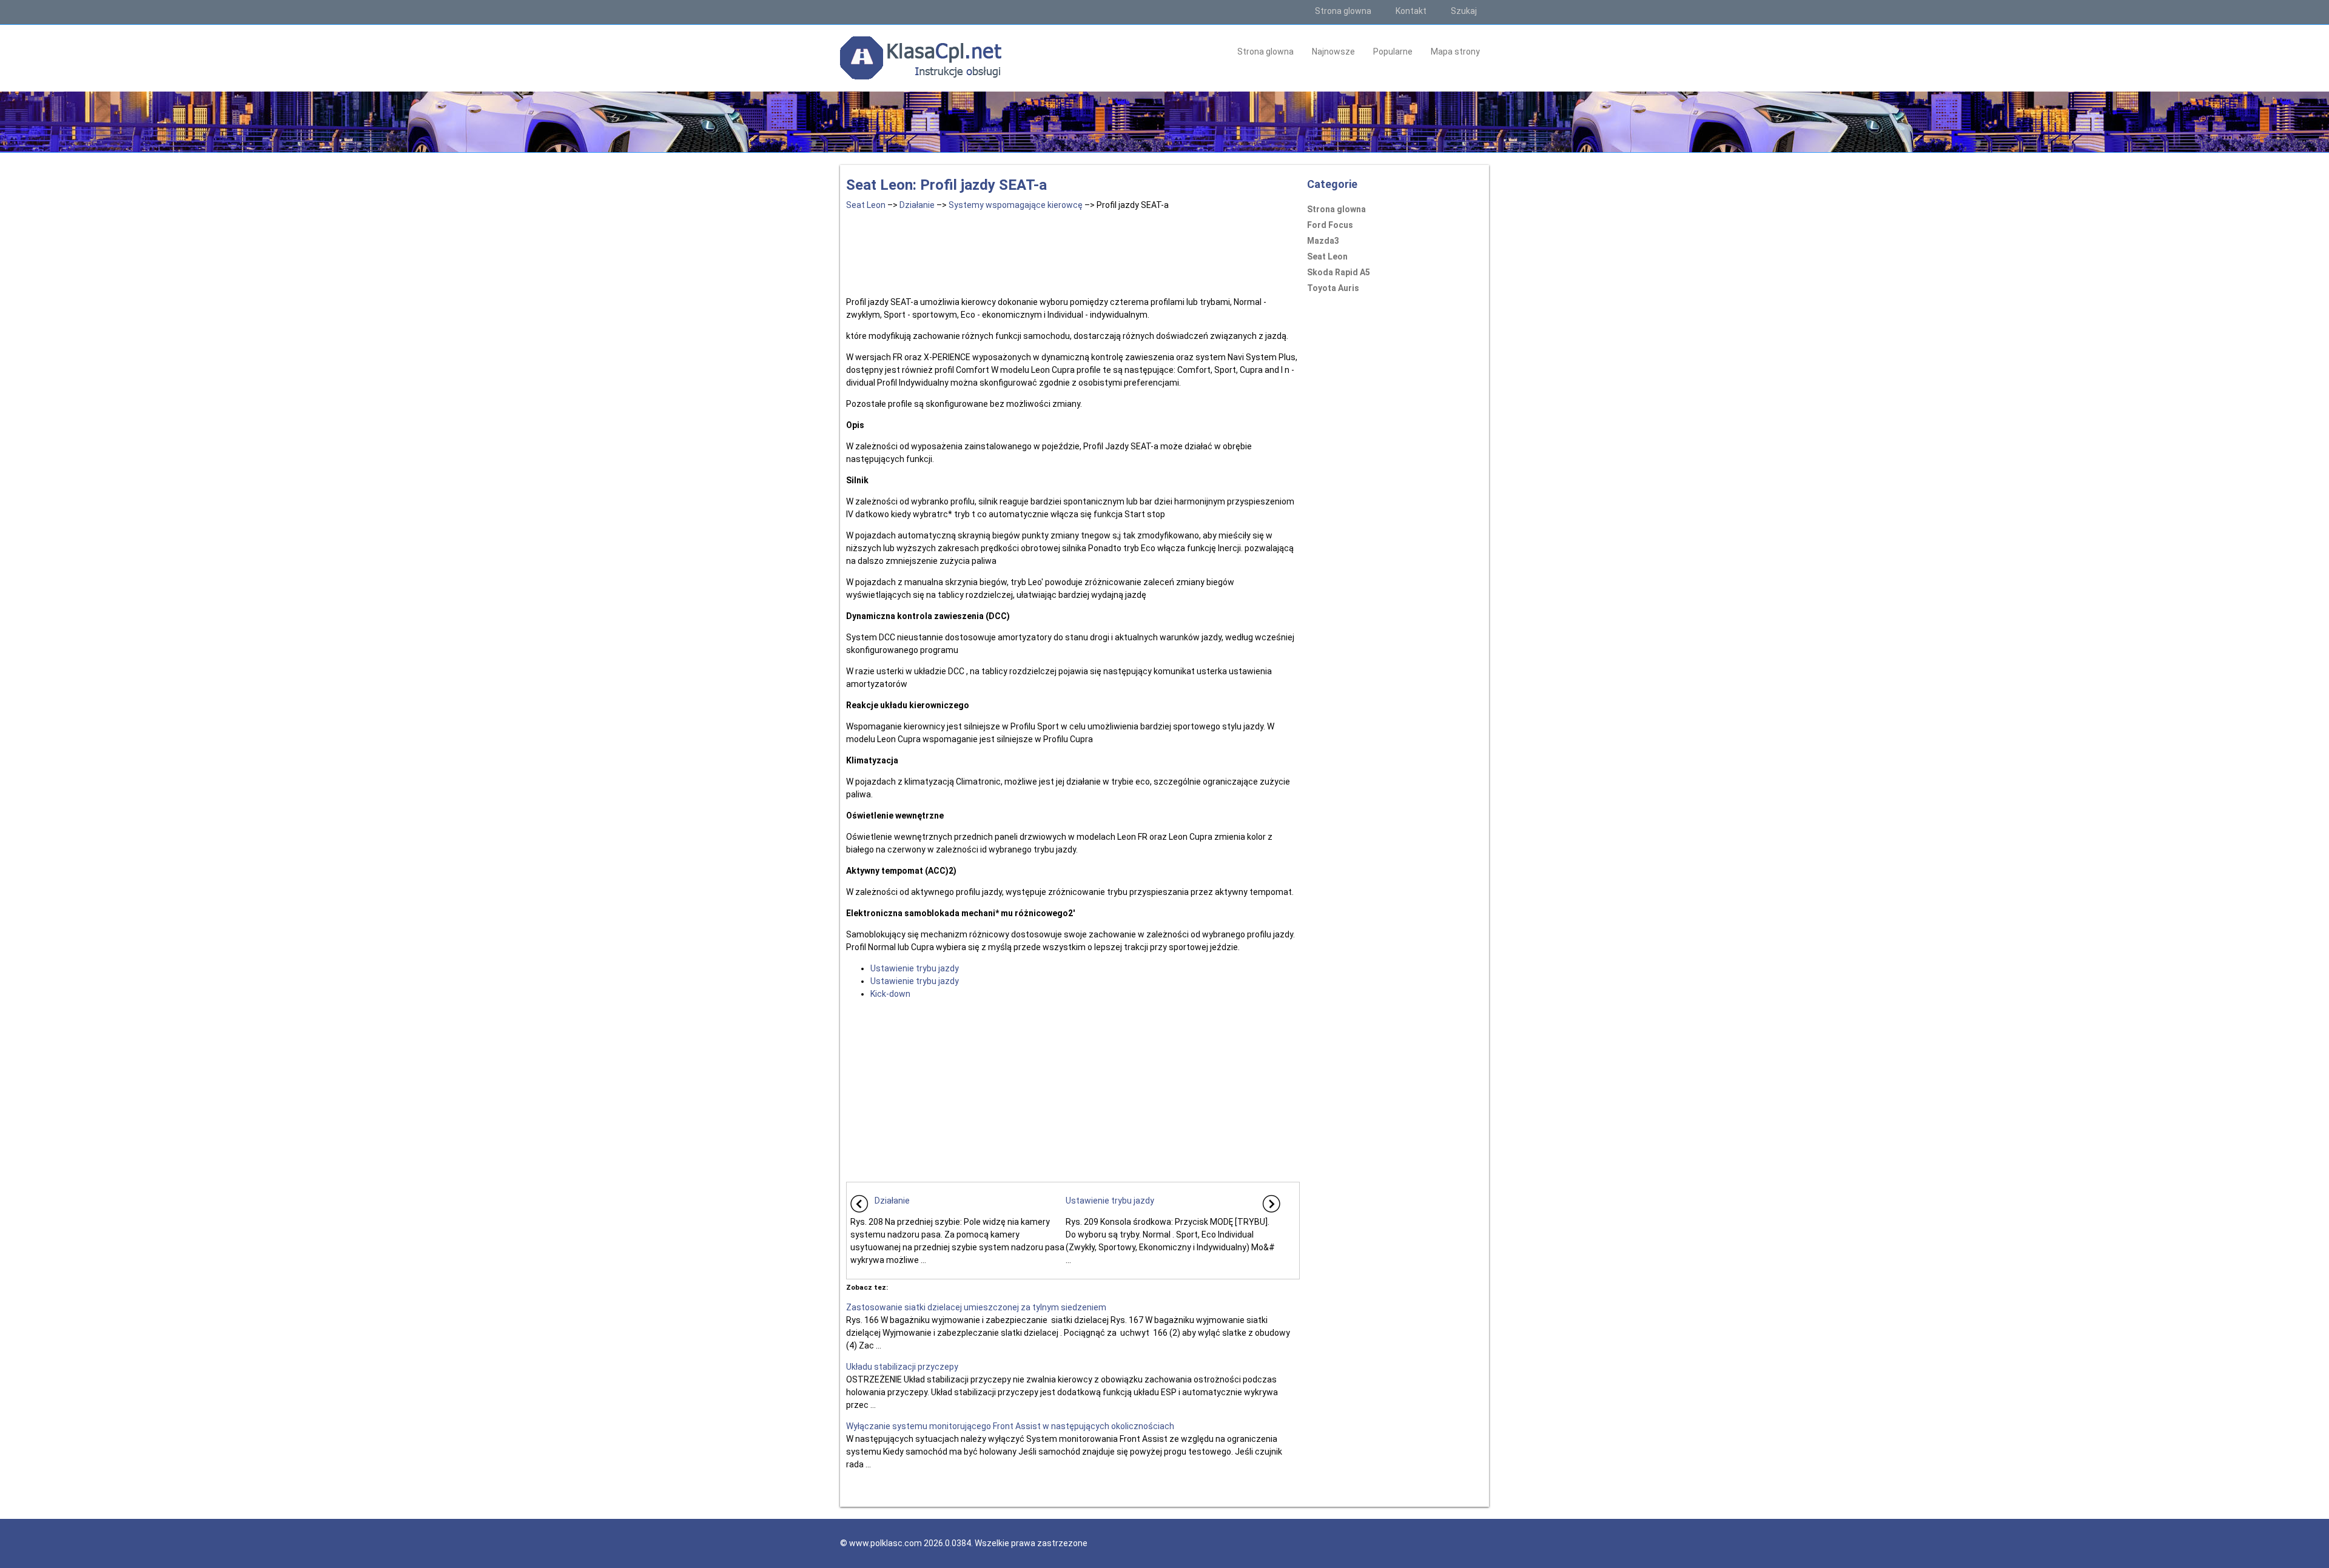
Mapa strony (1455, 52)
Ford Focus (1330, 225)
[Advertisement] (1073, 251)
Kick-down (890, 994)
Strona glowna (1343, 11)
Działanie (917, 205)
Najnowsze (1333, 52)
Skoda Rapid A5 (1339, 272)
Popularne (1393, 52)
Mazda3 (1323, 241)
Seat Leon (866, 205)
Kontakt (1411, 11)
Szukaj (1464, 11)
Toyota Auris (1333, 288)
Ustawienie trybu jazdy (915, 968)
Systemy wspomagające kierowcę (1016, 205)
